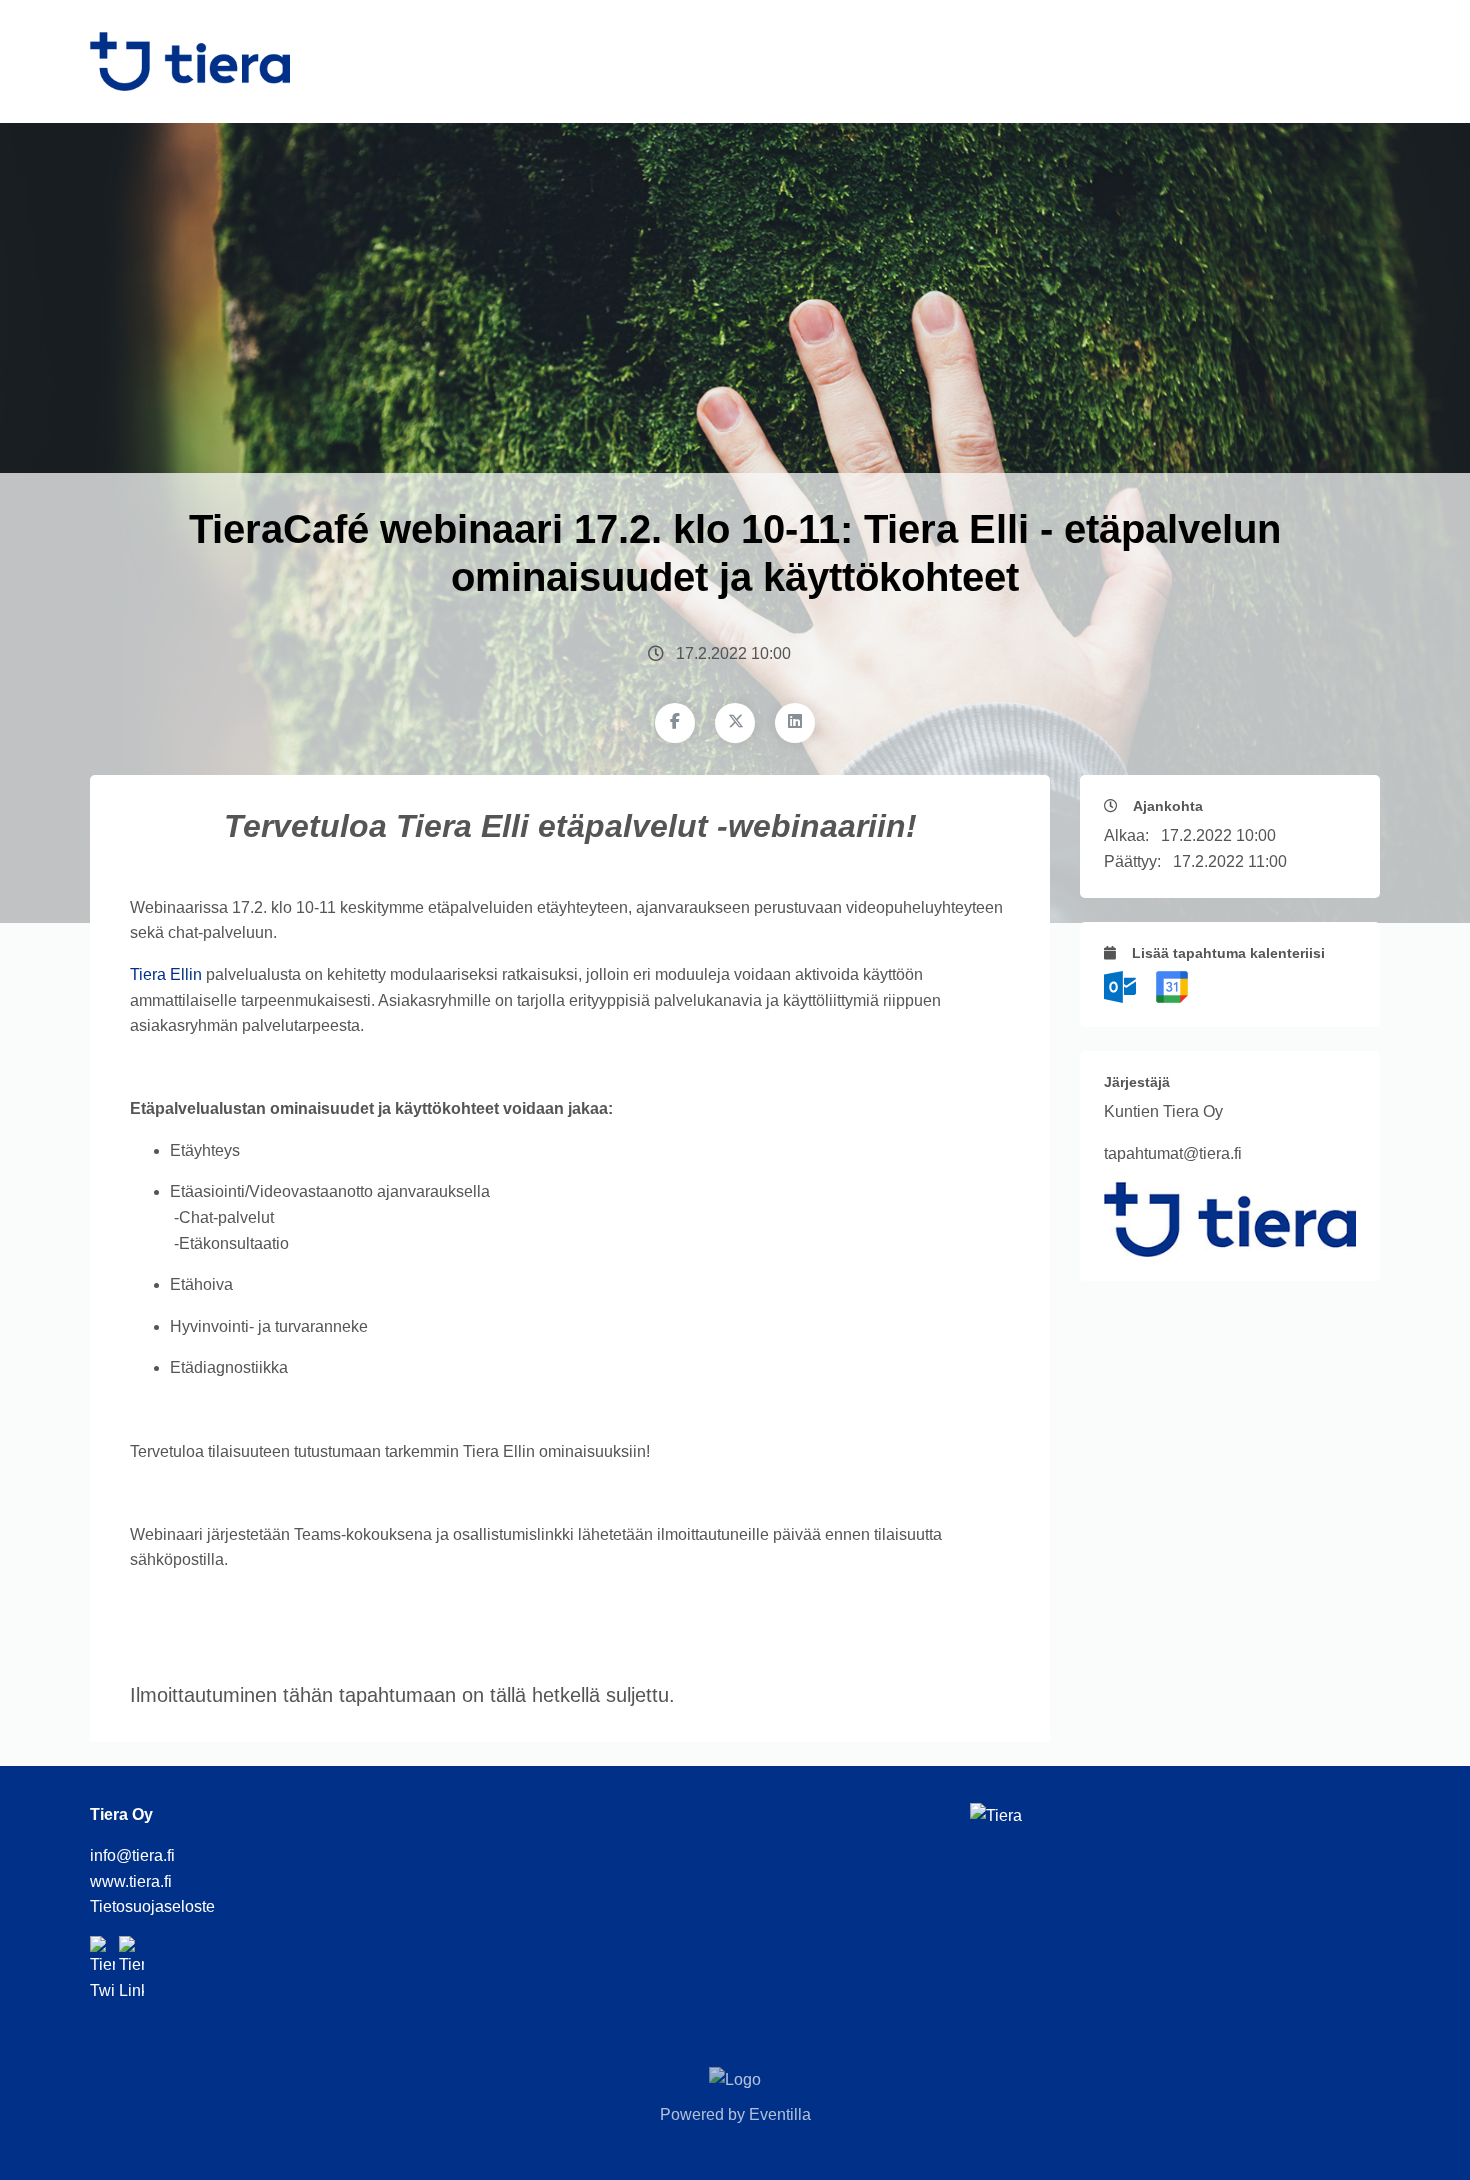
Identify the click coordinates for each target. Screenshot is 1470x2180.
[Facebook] (675, 723)
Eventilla (780, 2114)
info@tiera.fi (132, 1855)
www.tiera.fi (131, 1881)
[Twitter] (735, 723)
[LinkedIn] (795, 723)
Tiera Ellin (166, 974)
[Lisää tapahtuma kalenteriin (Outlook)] (1122, 985)
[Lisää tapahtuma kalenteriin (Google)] (1172, 985)
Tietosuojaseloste (152, 1906)
